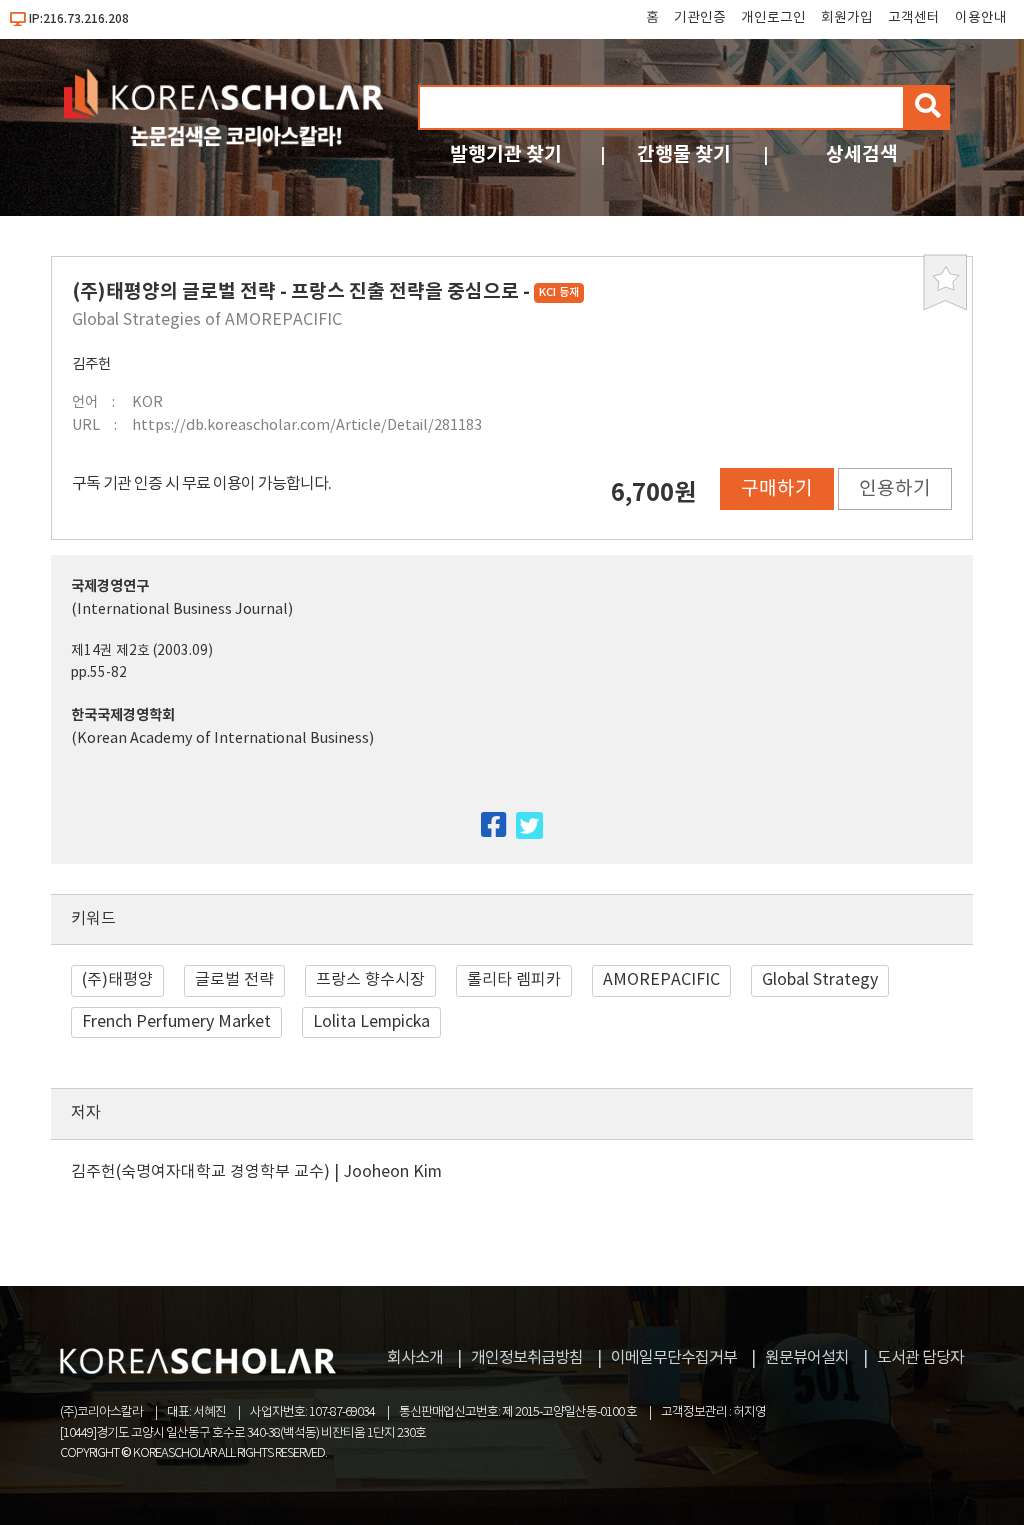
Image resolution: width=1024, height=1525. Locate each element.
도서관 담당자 (920, 1358)
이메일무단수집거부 (674, 1358)
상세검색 (862, 154)
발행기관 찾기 (506, 154)
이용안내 (981, 18)
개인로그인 (773, 18)
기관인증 (700, 18)
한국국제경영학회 (123, 715)
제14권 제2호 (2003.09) (142, 651)
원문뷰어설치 (807, 1358)
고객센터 (914, 18)
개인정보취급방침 (527, 1358)
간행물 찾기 (684, 154)
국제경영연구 (110, 586)
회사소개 (415, 1358)
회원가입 (847, 18)
